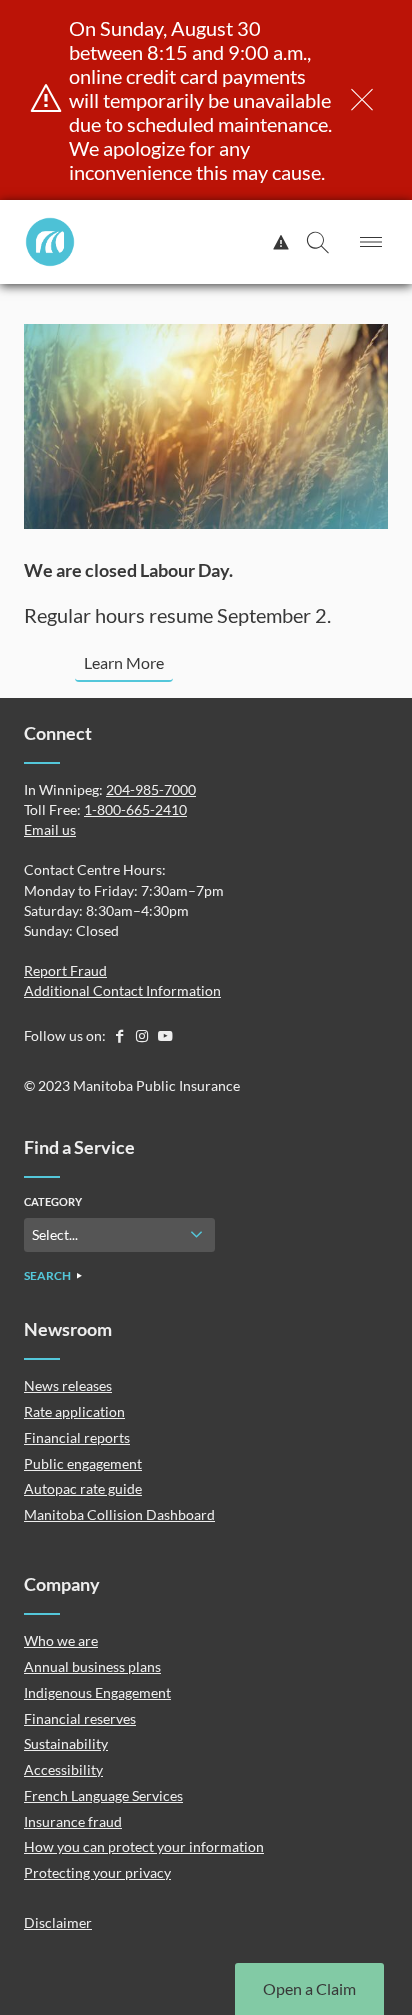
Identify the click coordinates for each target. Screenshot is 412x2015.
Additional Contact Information (122, 990)
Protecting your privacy (97, 1872)
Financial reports (77, 1437)
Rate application (74, 1411)
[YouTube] (165, 1035)
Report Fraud (65, 970)
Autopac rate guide (83, 1488)
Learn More (124, 662)
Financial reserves (80, 1718)
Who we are (61, 1640)
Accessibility (63, 1769)
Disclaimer (58, 1922)
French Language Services (103, 1795)
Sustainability (66, 1743)
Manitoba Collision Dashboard (119, 1514)
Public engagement (83, 1463)
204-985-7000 (151, 789)
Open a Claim (309, 1988)
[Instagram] (143, 1035)
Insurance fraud (73, 1821)
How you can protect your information (144, 1846)
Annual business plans (92, 1666)
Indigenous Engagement (97, 1692)
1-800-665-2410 (135, 809)
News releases (68, 1385)
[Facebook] (120, 1035)
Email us (50, 829)
